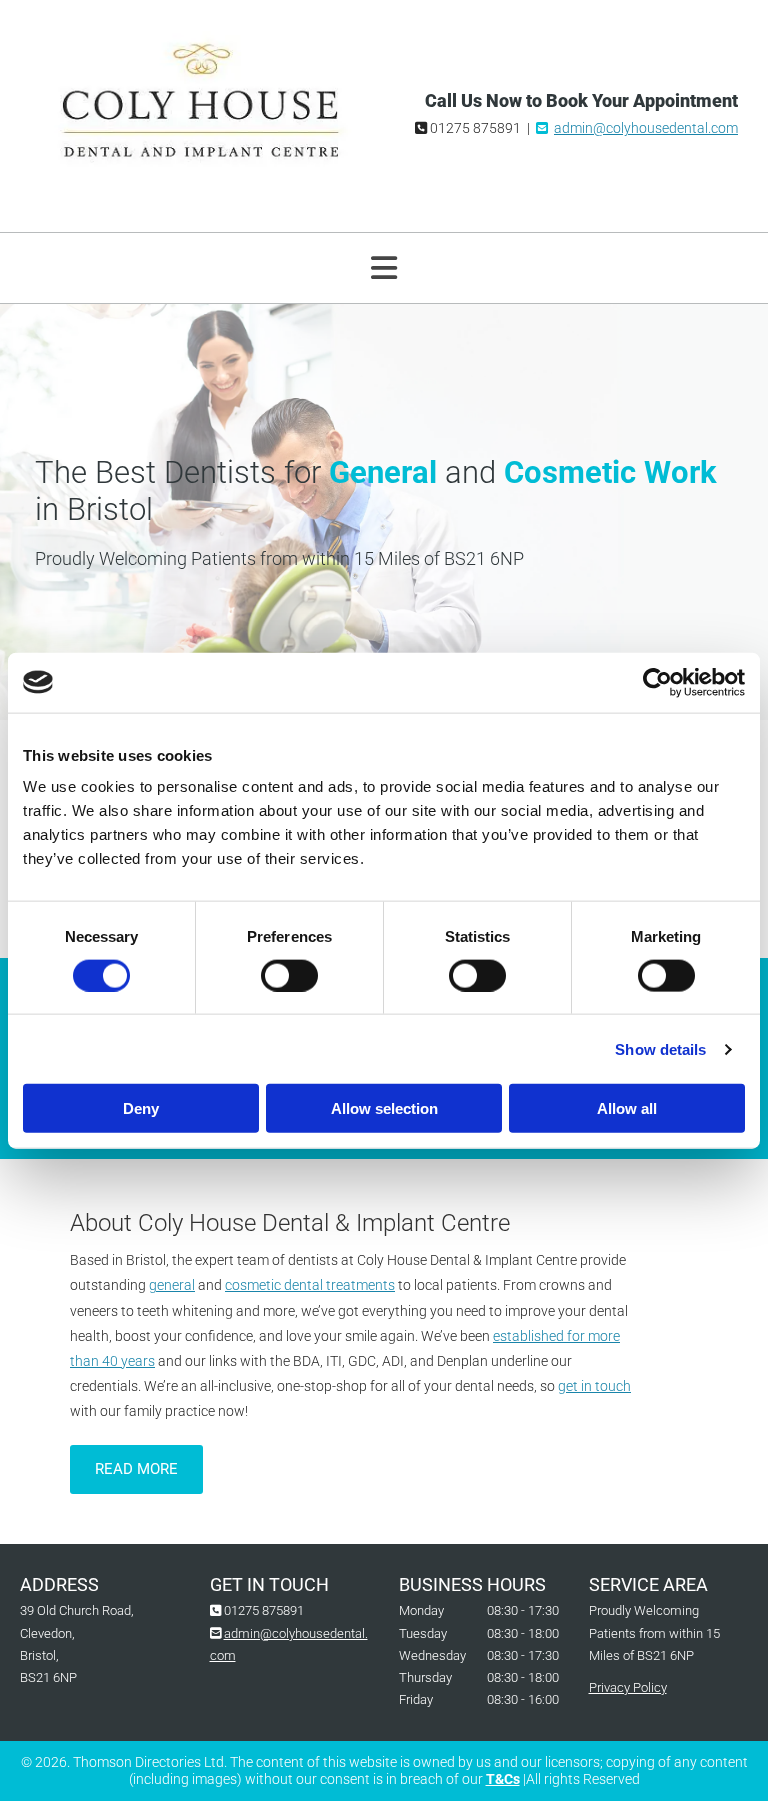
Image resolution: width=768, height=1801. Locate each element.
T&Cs (503, 1779)
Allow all (627, 1108)
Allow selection (384, 1108)
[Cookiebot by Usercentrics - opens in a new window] (657, 682)
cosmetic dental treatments (310, 1285)
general (172, 1285)
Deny (141, 1108)
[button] (136, 1469)
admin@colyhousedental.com (646, 128)
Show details (660, 1048)
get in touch (594, 1386)
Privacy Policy (628, 1687)
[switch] (289, 975)
